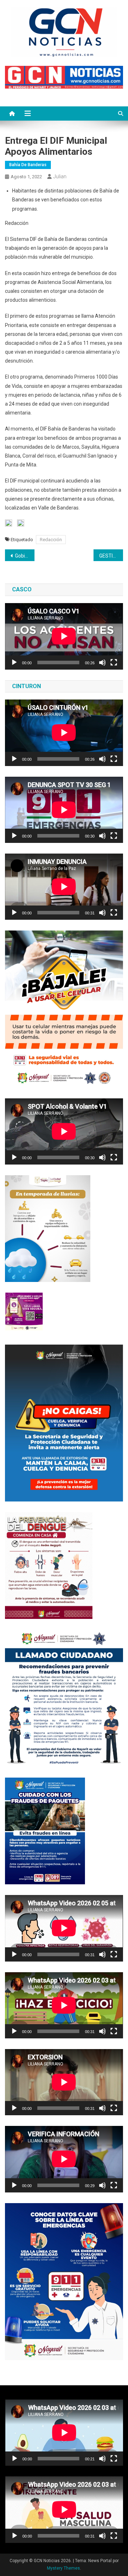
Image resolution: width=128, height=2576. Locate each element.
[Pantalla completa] (114, 663)
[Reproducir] (14, 663)
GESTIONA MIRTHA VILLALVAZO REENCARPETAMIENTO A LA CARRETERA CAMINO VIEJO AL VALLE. (111, 556)
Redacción (51, 540)
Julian (60, 176)
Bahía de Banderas (28, 165)
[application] (64, 636)
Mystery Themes (63, 2568)
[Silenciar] (102, 663)
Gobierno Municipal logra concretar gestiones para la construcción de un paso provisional (25, 556)
